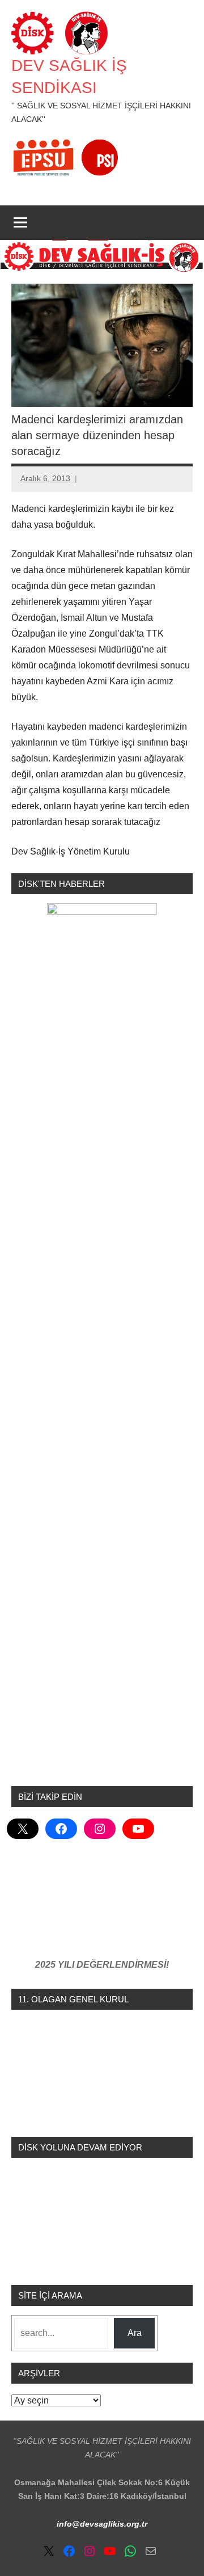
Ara (135, 2333)
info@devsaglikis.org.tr (102, 2524)
